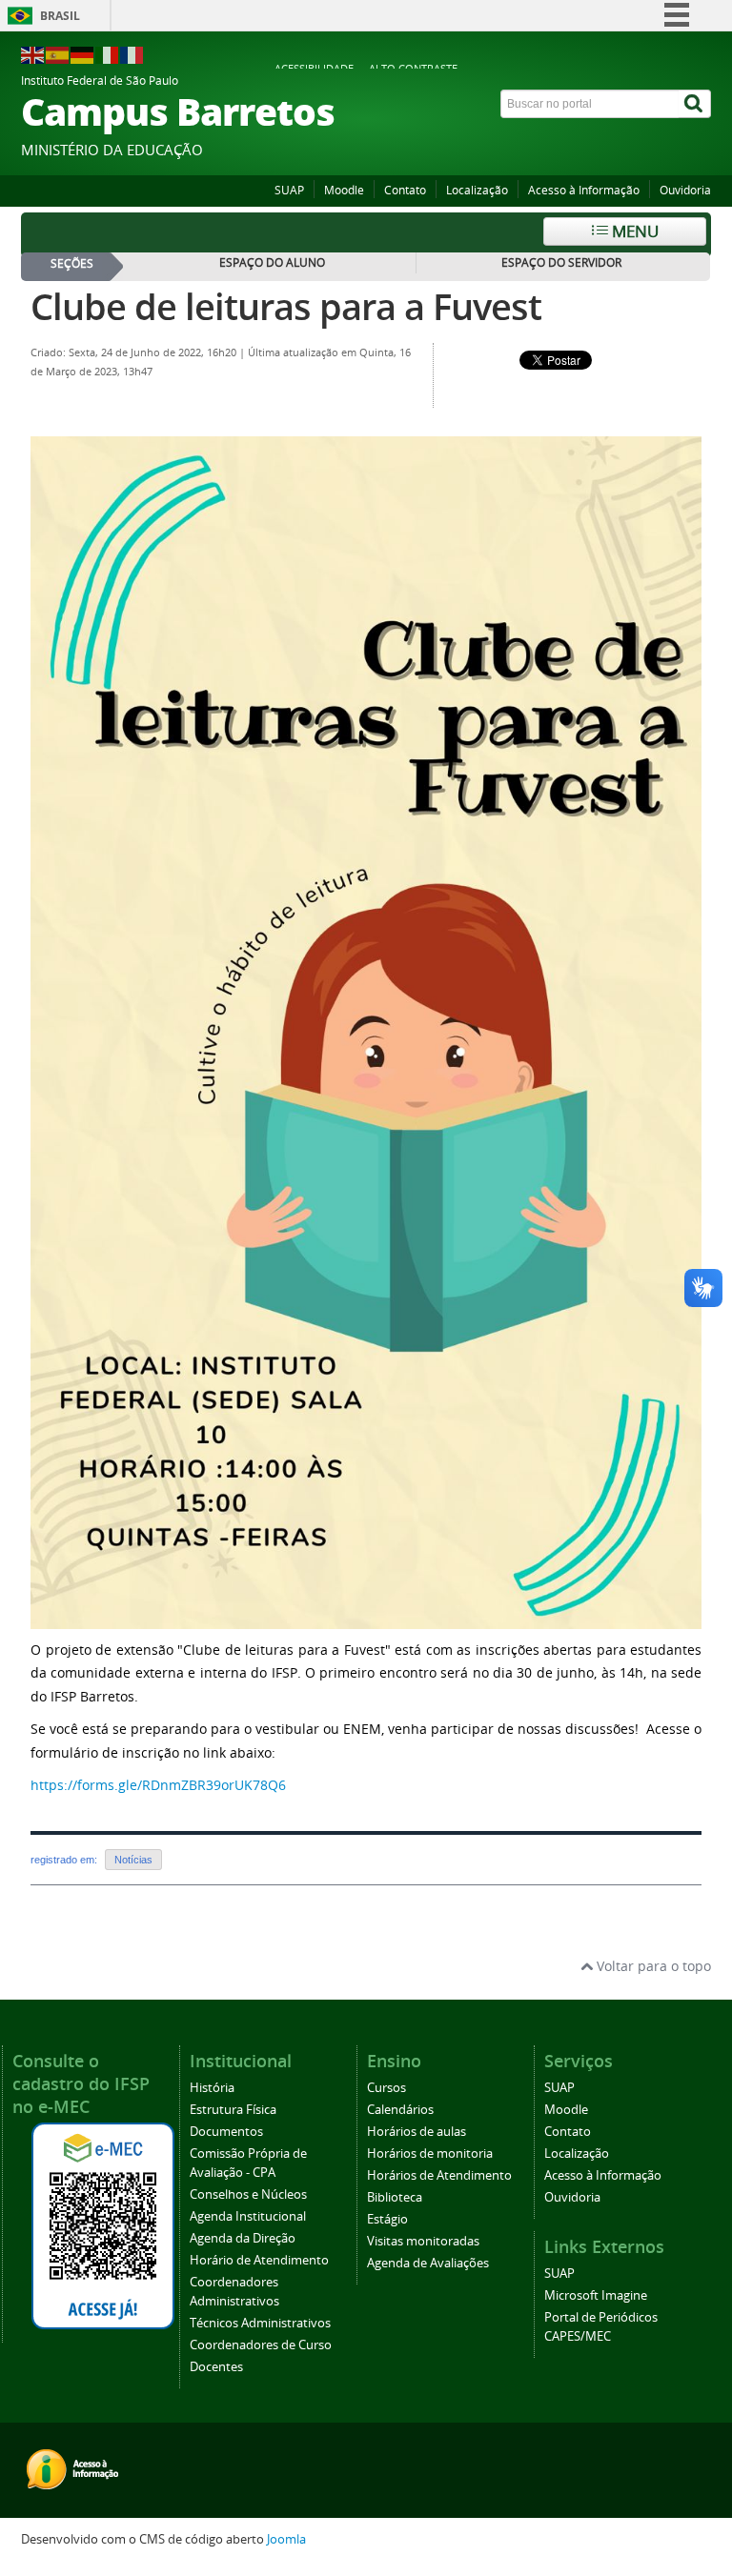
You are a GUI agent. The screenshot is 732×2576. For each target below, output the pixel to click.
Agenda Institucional (248, 2216)
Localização (477, 190)
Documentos (226, 2132)
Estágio (387, 2219)
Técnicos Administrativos (260, 2323)
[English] (33, 54)
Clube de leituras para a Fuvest (286, 306)
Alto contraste (413, 68)
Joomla (286, 2539)
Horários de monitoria (430, 2153)
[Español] (58, 54)
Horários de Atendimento (439, 2175)
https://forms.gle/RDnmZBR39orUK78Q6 (158, 1785)
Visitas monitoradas (423, 2241)
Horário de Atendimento (259, 2260)
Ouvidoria (685, 190)
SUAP (289, 190)
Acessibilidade (314, 68)
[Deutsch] (83, 54)
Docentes (216, 2367)
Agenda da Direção (243, 2238)
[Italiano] (108, 54)
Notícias (133, 1860)
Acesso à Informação (584, 190)
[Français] (132, 54)
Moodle (344, 190)
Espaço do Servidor (561, 262)
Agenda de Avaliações (428, 2263)
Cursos (386, 2088)
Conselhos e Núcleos (248, 2194)
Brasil (60, 16)
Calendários (400, 2110)
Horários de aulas (417, 2132)
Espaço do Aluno (272, 262)
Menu (633, 231)
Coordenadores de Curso (261, 2345)
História (212, 2088)
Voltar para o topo (652, 1966)
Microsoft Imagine (596, 2295)
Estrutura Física (233, 2110)
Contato (405, 190)
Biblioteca (395, 2197)
